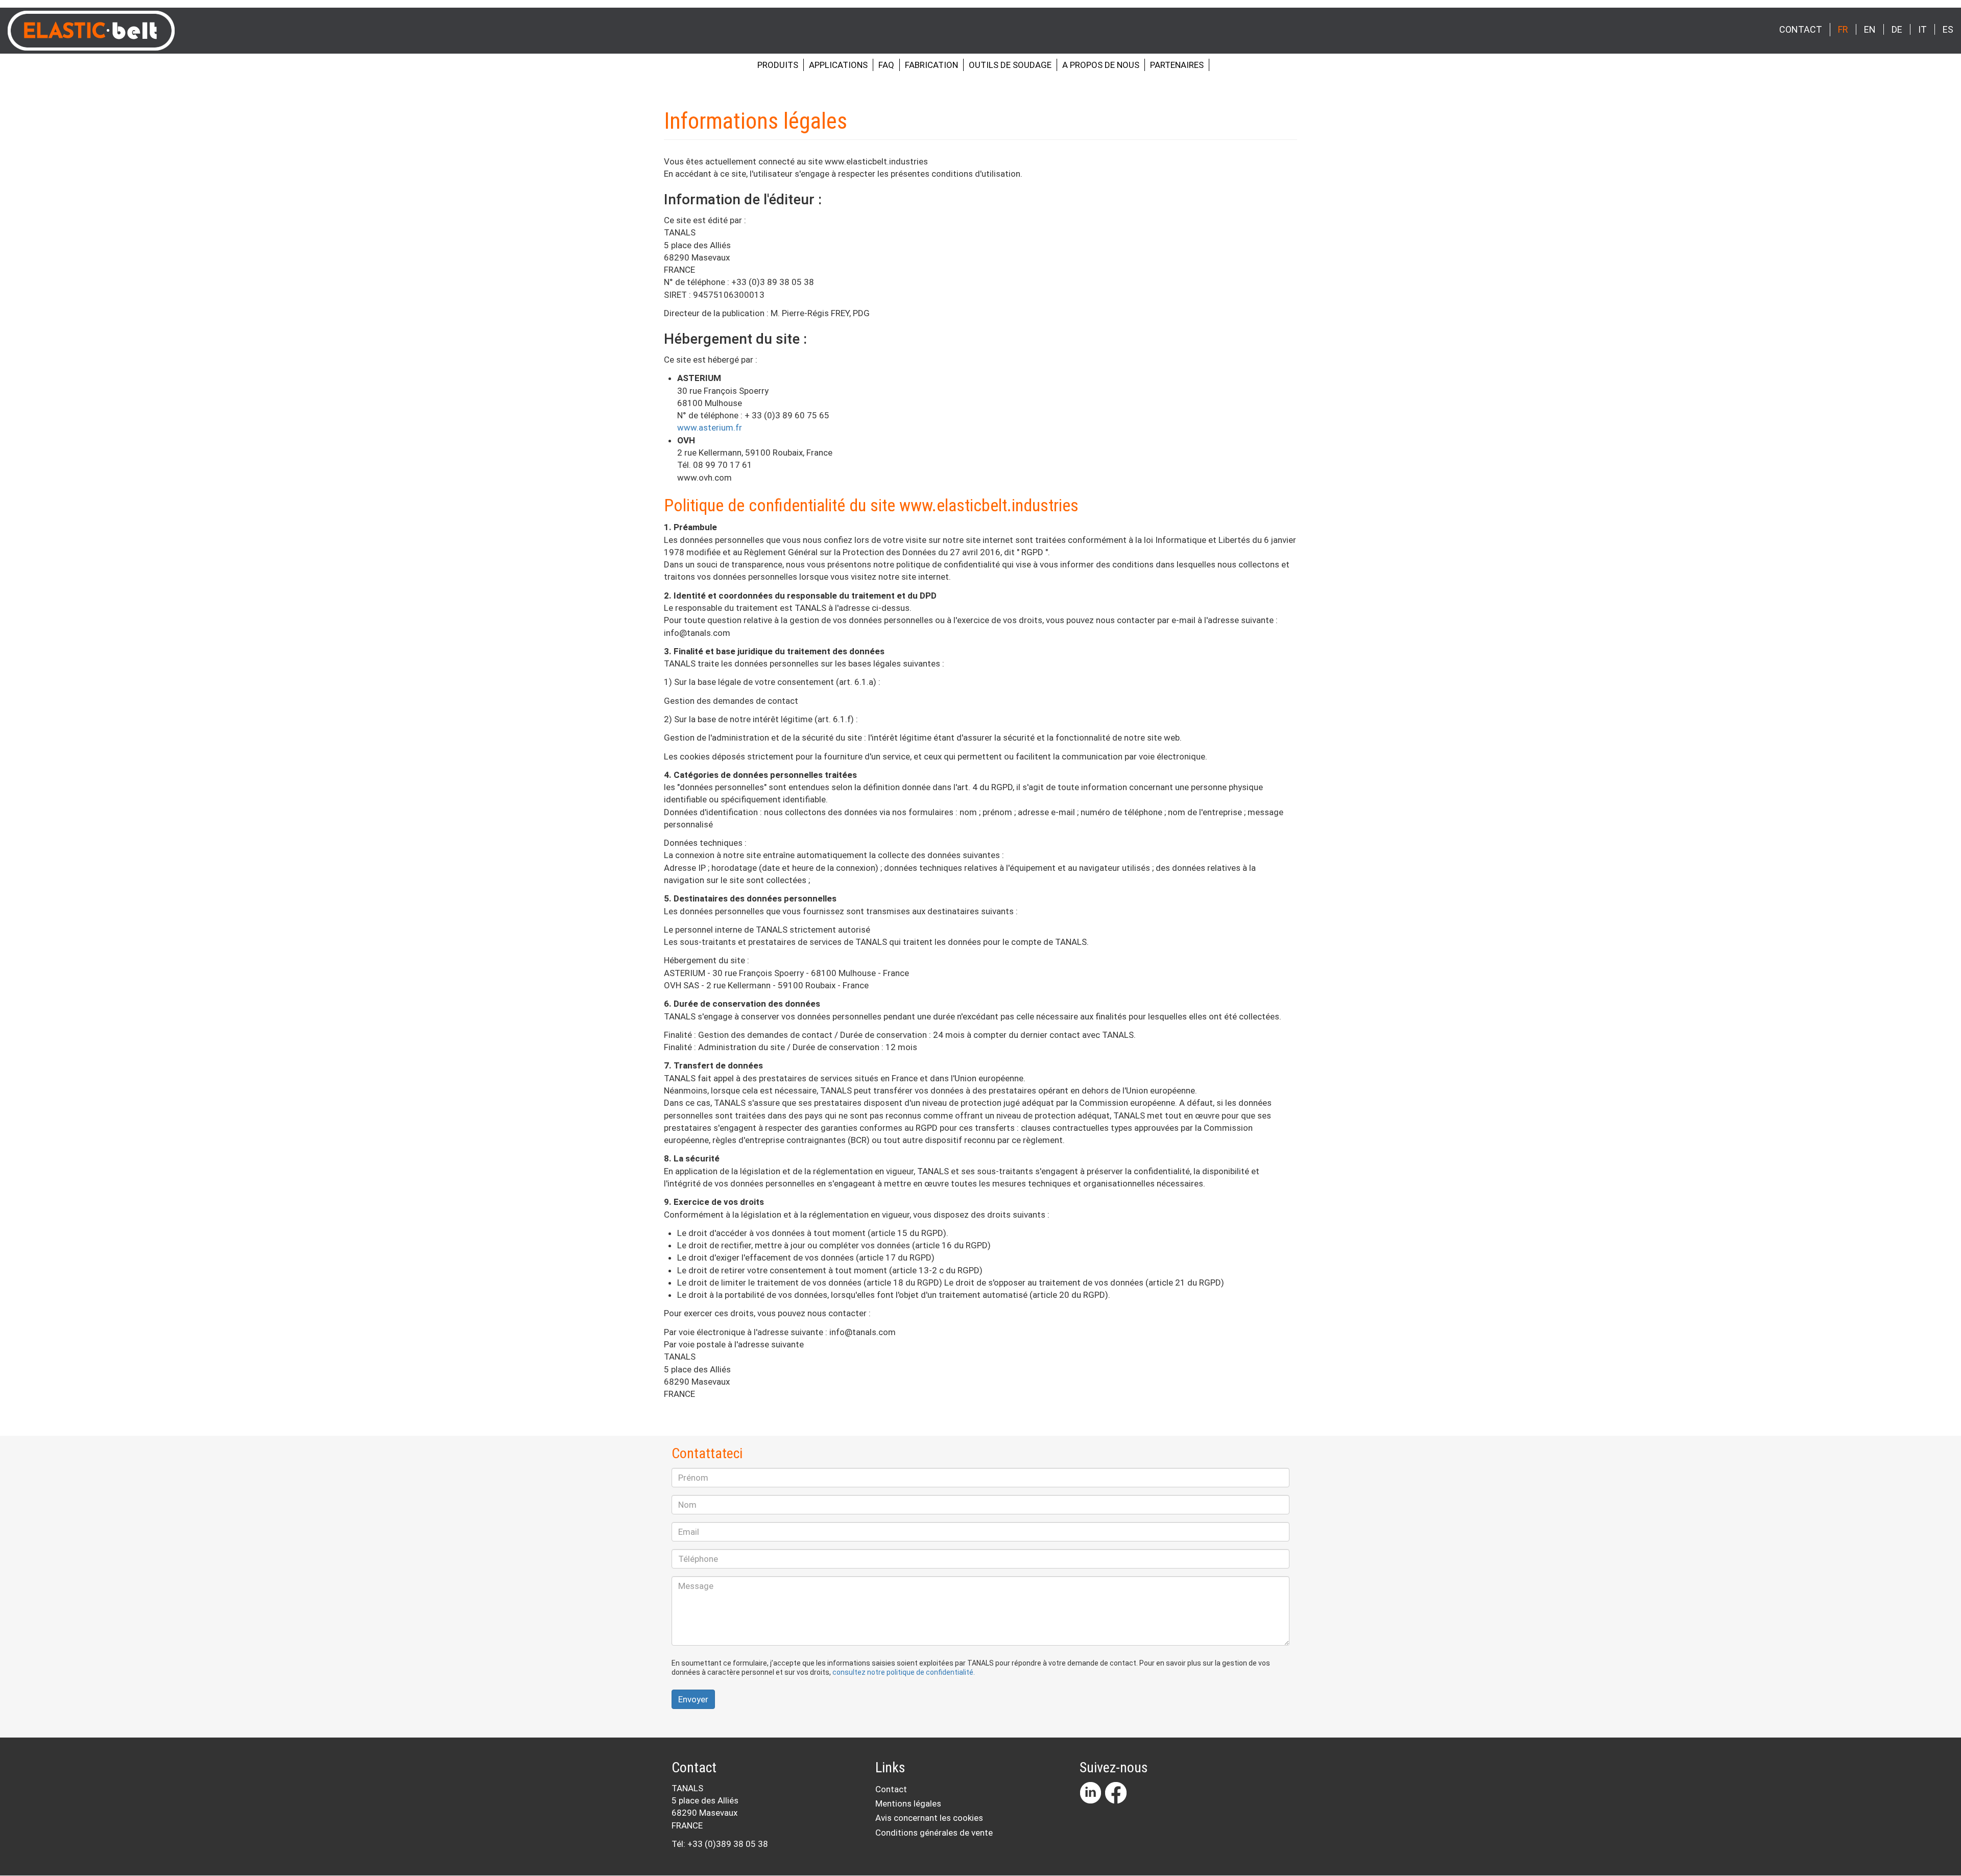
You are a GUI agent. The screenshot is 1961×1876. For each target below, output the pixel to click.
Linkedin (1090, 1793)
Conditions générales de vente (934, 1833)
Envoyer (693, 1699)
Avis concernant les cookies (929, 1818)
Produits (778, 65)
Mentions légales (908, 1803)
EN (1870, 29)
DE (1897, 29)
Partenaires (1177, 65)
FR (1843, 29)
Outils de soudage (1010, 65)
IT (1922, 29)
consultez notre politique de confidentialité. (904, 1672)
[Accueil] (95, 31)
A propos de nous (1101, 65)
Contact (1801, 29)
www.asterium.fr (710, 428)
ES (1948, 29)
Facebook (1116, 1793)
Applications (838, 65)
